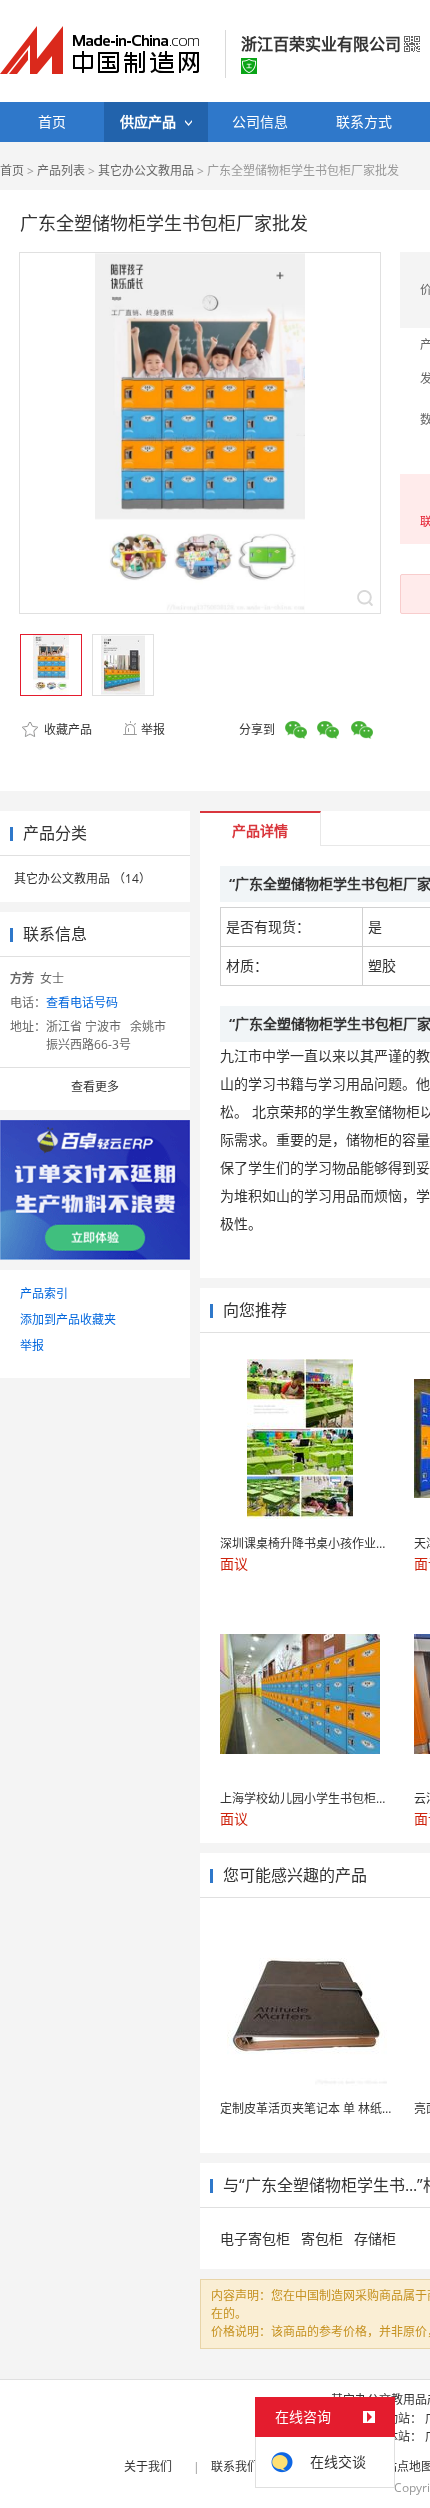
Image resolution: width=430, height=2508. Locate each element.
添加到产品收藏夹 (68, 1319)
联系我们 (235, 2466)
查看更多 (95, 1086)
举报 (153, 729)
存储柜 (375, 2238)
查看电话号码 (82, 1002)
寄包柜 (322, 2238)
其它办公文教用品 (146, 170)
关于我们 (148, 2466)
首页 (12, 170)
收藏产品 (66, 729)
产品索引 (44, 1293)
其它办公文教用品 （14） (82, 878)
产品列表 (61, 170)
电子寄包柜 (255, 2238)
